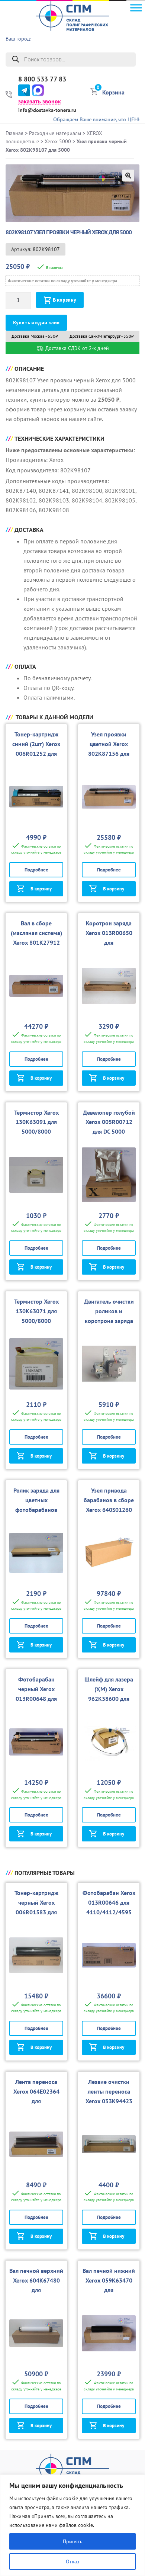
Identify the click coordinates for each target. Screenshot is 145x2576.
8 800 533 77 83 (42, 79)
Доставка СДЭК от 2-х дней (76, 348)
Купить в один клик (36, 323)
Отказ (72, 2561)
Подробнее (36, 870)
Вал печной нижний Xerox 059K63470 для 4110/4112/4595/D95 (109, 2290)
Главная (14, 133)
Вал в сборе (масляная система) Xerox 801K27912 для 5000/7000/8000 (36, 942)
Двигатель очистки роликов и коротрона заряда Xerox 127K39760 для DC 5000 (109, 1321)
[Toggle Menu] (136, 8)
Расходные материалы (55, 133)
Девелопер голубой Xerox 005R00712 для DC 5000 (109, 1122)
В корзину (65, 300)
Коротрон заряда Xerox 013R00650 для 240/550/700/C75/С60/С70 (109, 942)
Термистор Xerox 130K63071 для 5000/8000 (36, 1311)
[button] (128, 176)
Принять (73, 2541)
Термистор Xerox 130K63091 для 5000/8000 (36, 1122)
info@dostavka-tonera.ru (47, 110)
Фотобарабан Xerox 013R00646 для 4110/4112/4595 (109, 1902)
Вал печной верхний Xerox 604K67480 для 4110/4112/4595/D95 (36, 2290)
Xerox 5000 (58, 141)
